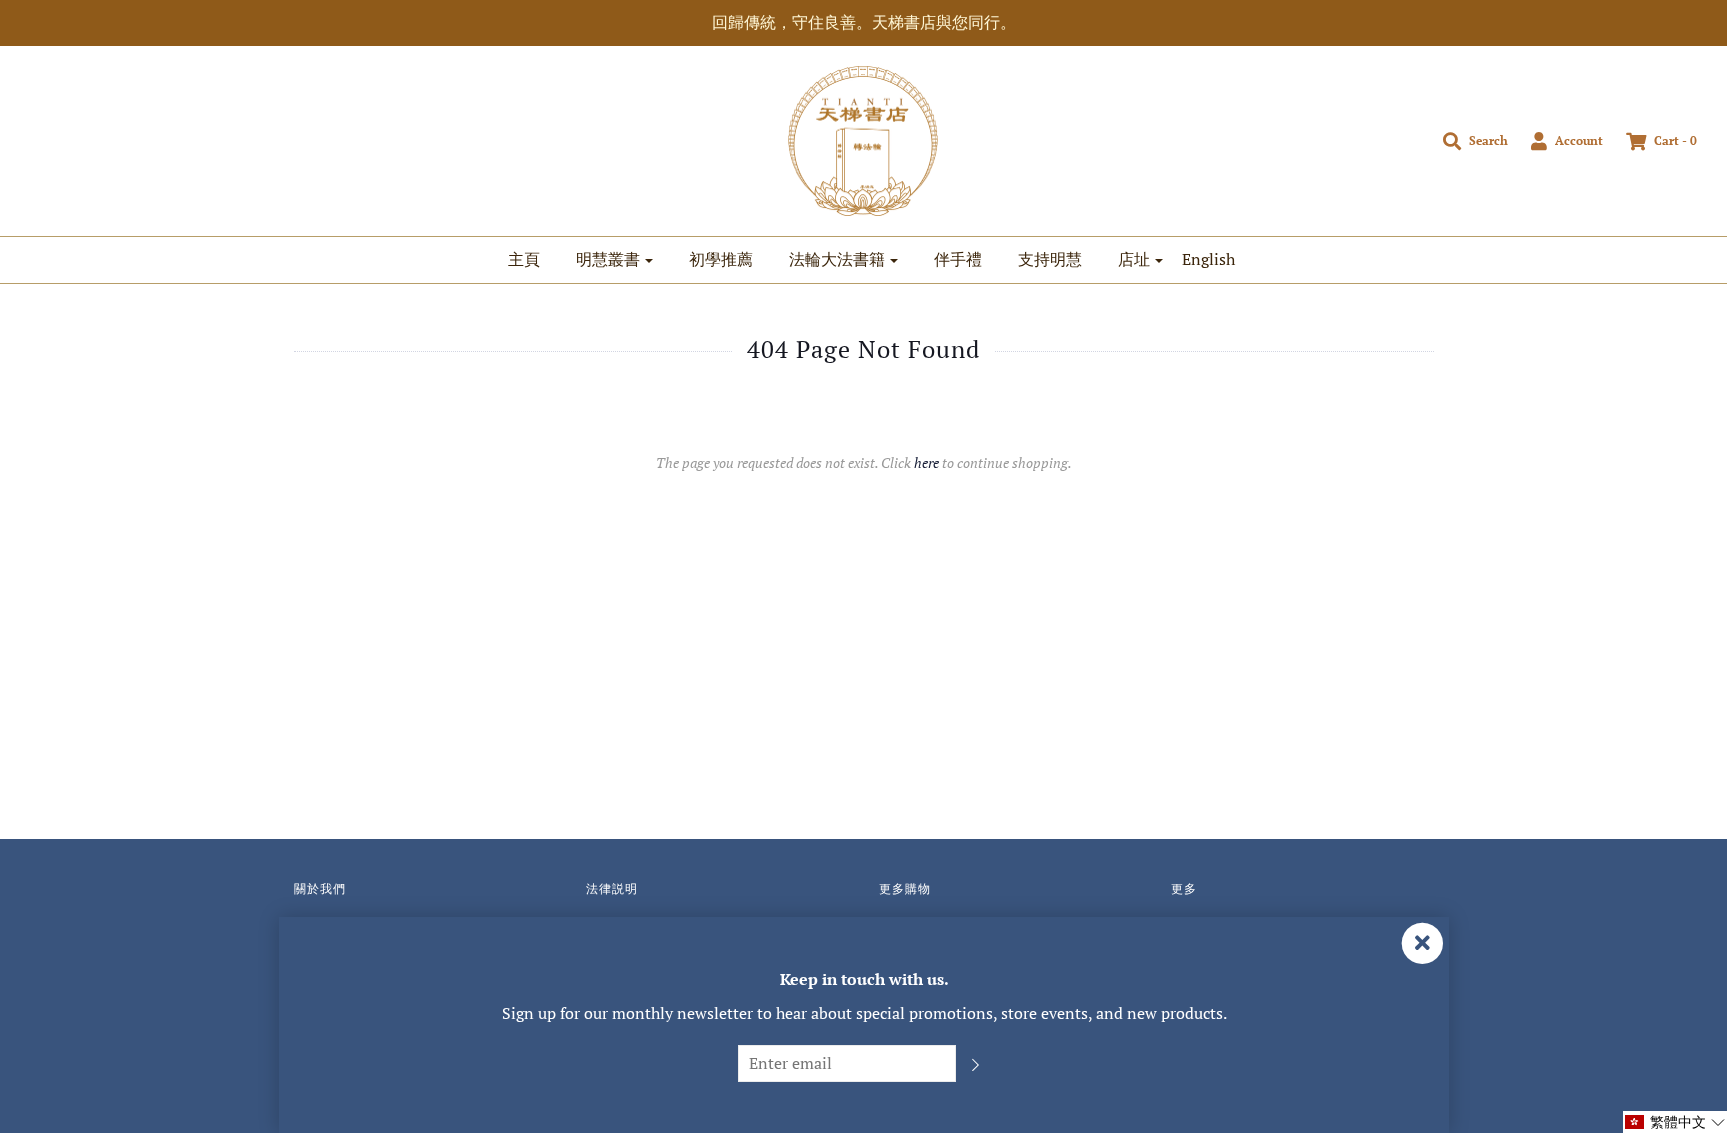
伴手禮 (958, 259)
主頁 (524, 259)
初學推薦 (721, 259)
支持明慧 (1050, 259)
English (1208, 259)
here (926, 462)
